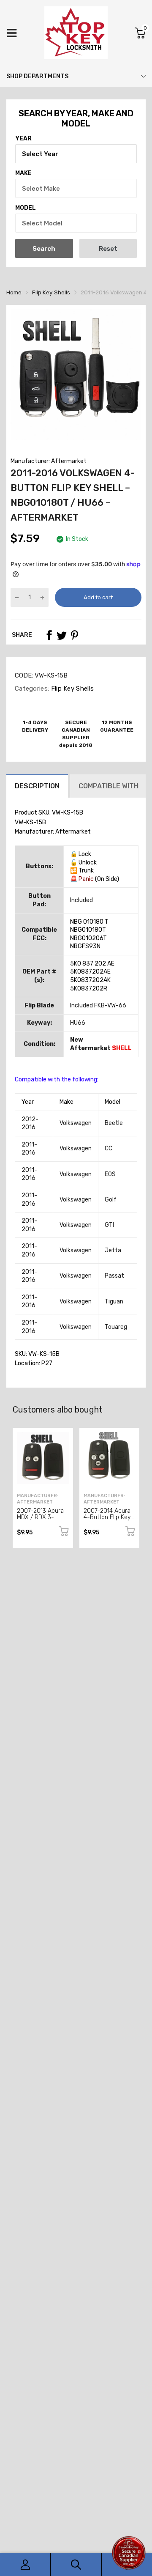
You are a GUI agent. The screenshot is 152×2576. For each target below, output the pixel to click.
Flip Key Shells (71, 689)
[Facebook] (49, 635)
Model (26, 208)
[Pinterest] (74, 635)
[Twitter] (62, 635)
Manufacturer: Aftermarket (49, 461)
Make (23, 173)
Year (23, 139)
